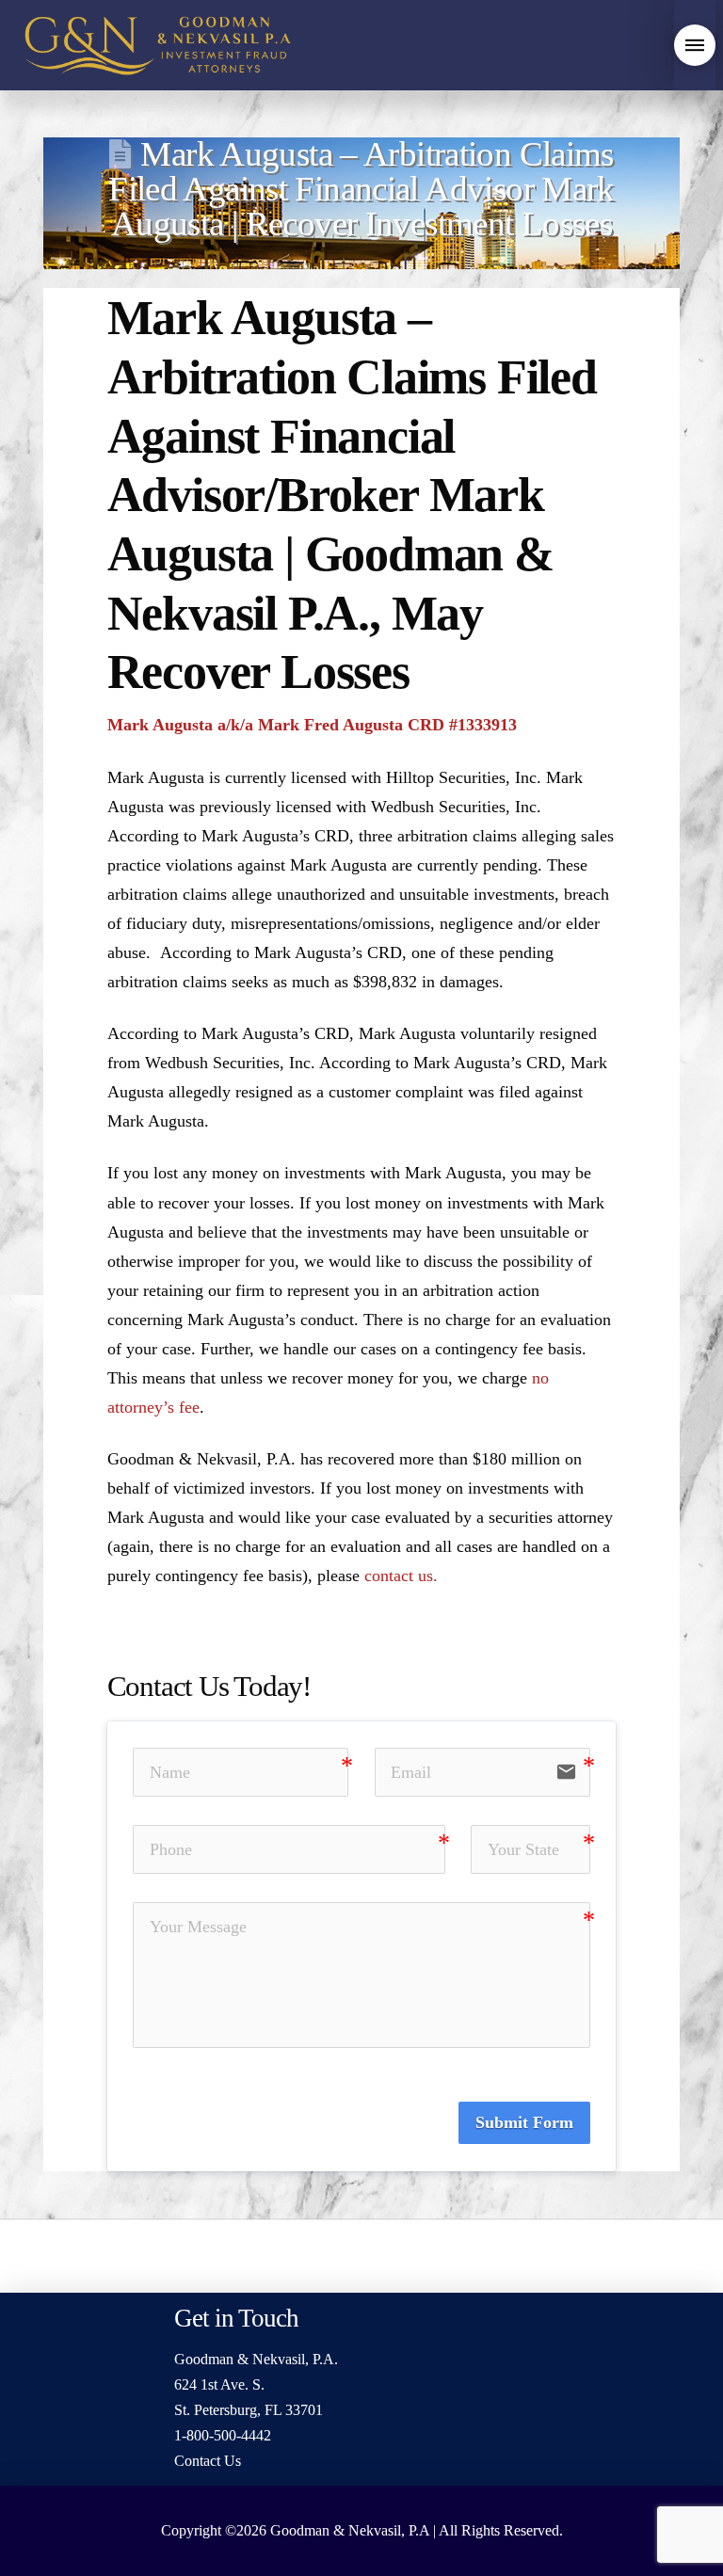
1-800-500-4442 (223, 2435)
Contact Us (208, 2461)
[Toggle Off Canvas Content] (695, 45)
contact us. (401, 1576)
